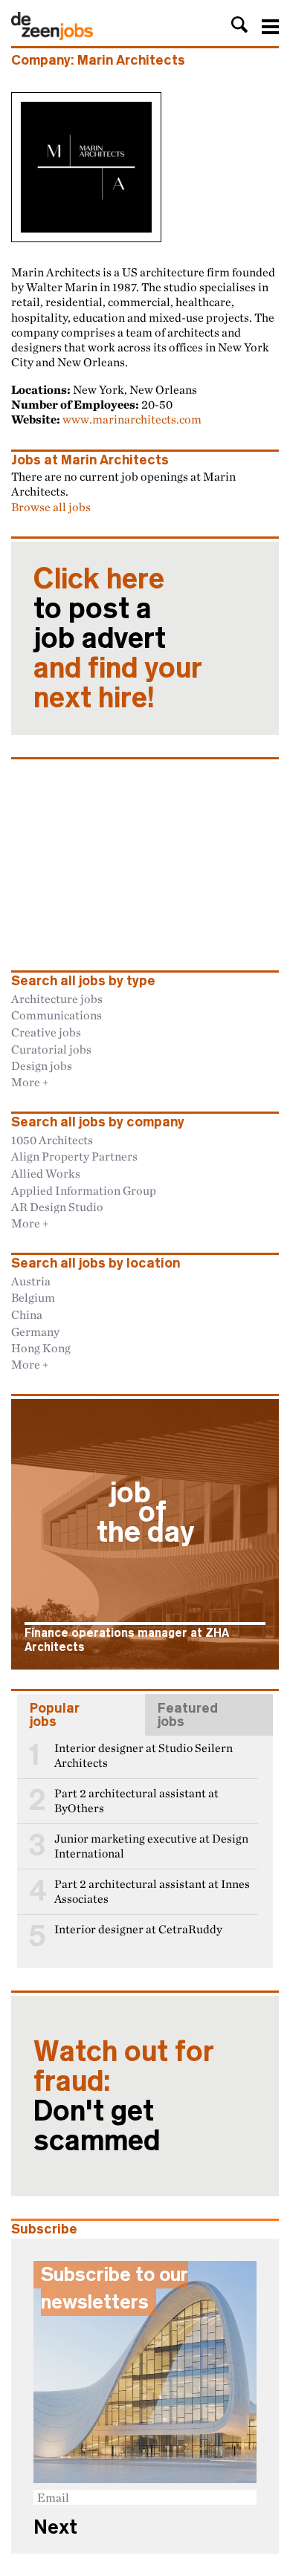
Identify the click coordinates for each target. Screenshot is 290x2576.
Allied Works (46, 1173)
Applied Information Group (84, 1190)
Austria (31, 1281)
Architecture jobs (57, 999)
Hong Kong (41, 1348)
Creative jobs (46, 1032)
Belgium (33, 1297)
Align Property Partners (74, 1156)
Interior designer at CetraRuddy (138, 1929)
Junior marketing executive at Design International (151, 1846)
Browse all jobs (51, 507)
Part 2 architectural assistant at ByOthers (136, 1801)
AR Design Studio (57, 1207)
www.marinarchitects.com (132, 419)
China (27, 1314)
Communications (57, 1015)
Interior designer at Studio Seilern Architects (144, 1755)
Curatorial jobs (51, 1049)
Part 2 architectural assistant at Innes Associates (152, 1891)
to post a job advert (118, 638)
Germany (35, 1331)
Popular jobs (55, 1715)
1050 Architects (52, 1140)
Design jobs (42, 1065)
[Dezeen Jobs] (52, 36)
